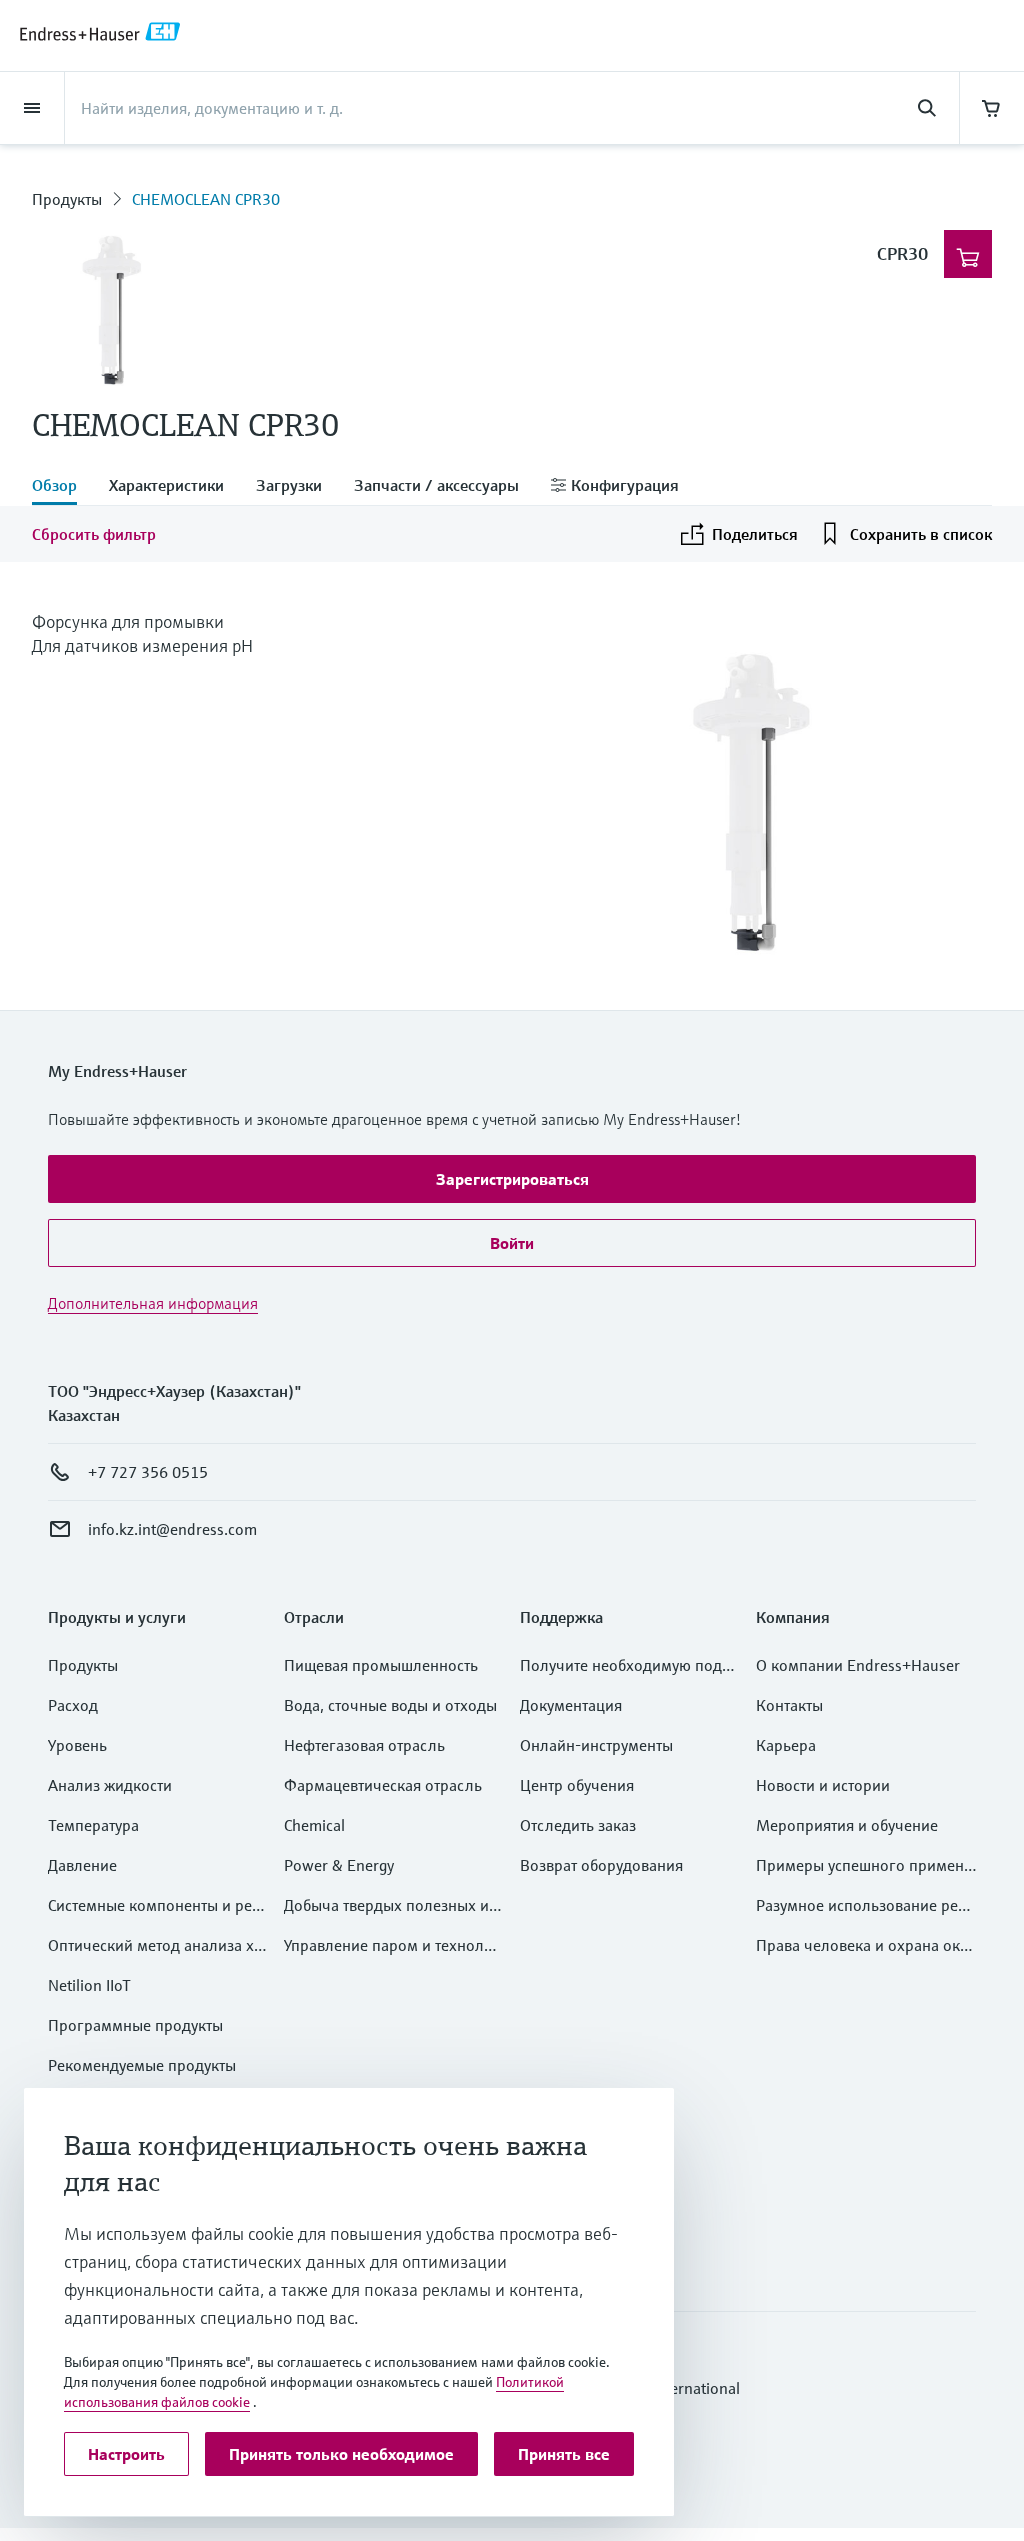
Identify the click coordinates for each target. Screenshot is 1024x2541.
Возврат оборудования (601, 1865)
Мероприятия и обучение (847, 1825)
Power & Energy (339, 1865)
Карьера (786, 1745)
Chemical (314, 1825)
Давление (82, 1865)
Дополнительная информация (153, 1303)
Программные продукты (135, 2025)
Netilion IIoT (89, 1985)
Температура (93, 1825)
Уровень (77, 1745)
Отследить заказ (578, 1825)
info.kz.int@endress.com (172, 1529)
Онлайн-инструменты (596, 1745)
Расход (73, 1705)
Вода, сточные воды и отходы (390, 1705)
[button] (512, 1179)
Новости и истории (823, 1785)
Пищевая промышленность (381, 1665)
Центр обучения (577, 1785)
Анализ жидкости (110, 1785)
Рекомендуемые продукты (142, 2065)
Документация (571, 1705)
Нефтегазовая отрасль (364, 1745)
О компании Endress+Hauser (858, 1665)
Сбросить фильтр (94, 534)
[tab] (62, 487)
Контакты (789, 1705)
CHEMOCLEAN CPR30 (206, 199)
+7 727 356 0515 (148, 1472)
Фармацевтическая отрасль (383, 1785)
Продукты (67, 199)
